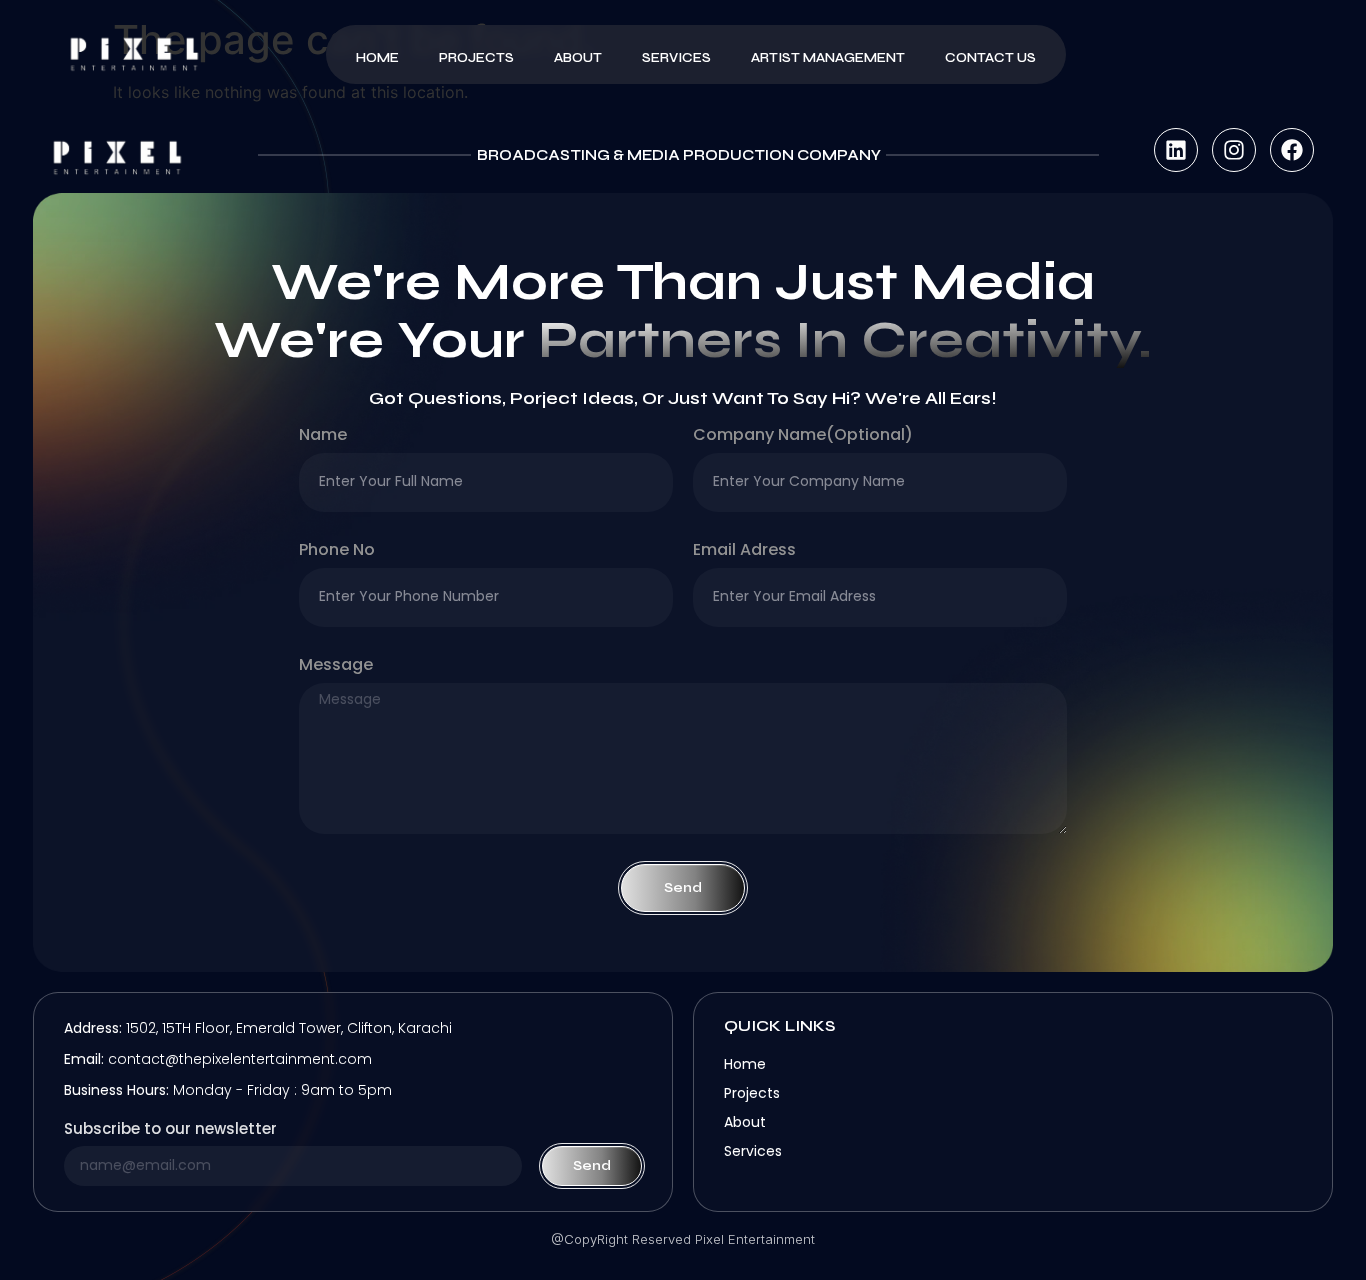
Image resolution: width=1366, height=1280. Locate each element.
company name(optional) (803, 436)
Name (323, 436)
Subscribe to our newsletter (170, 1130)
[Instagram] (1234, 150)
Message (336, 666)
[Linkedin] (1176, 150)
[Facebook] (1292, 150)
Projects (476, 58)
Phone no (337, 551)
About (578, 58)
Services (676, 58)
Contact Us (990, 58)
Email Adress (744, 551)
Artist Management (828, 58)
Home (377, 58)
